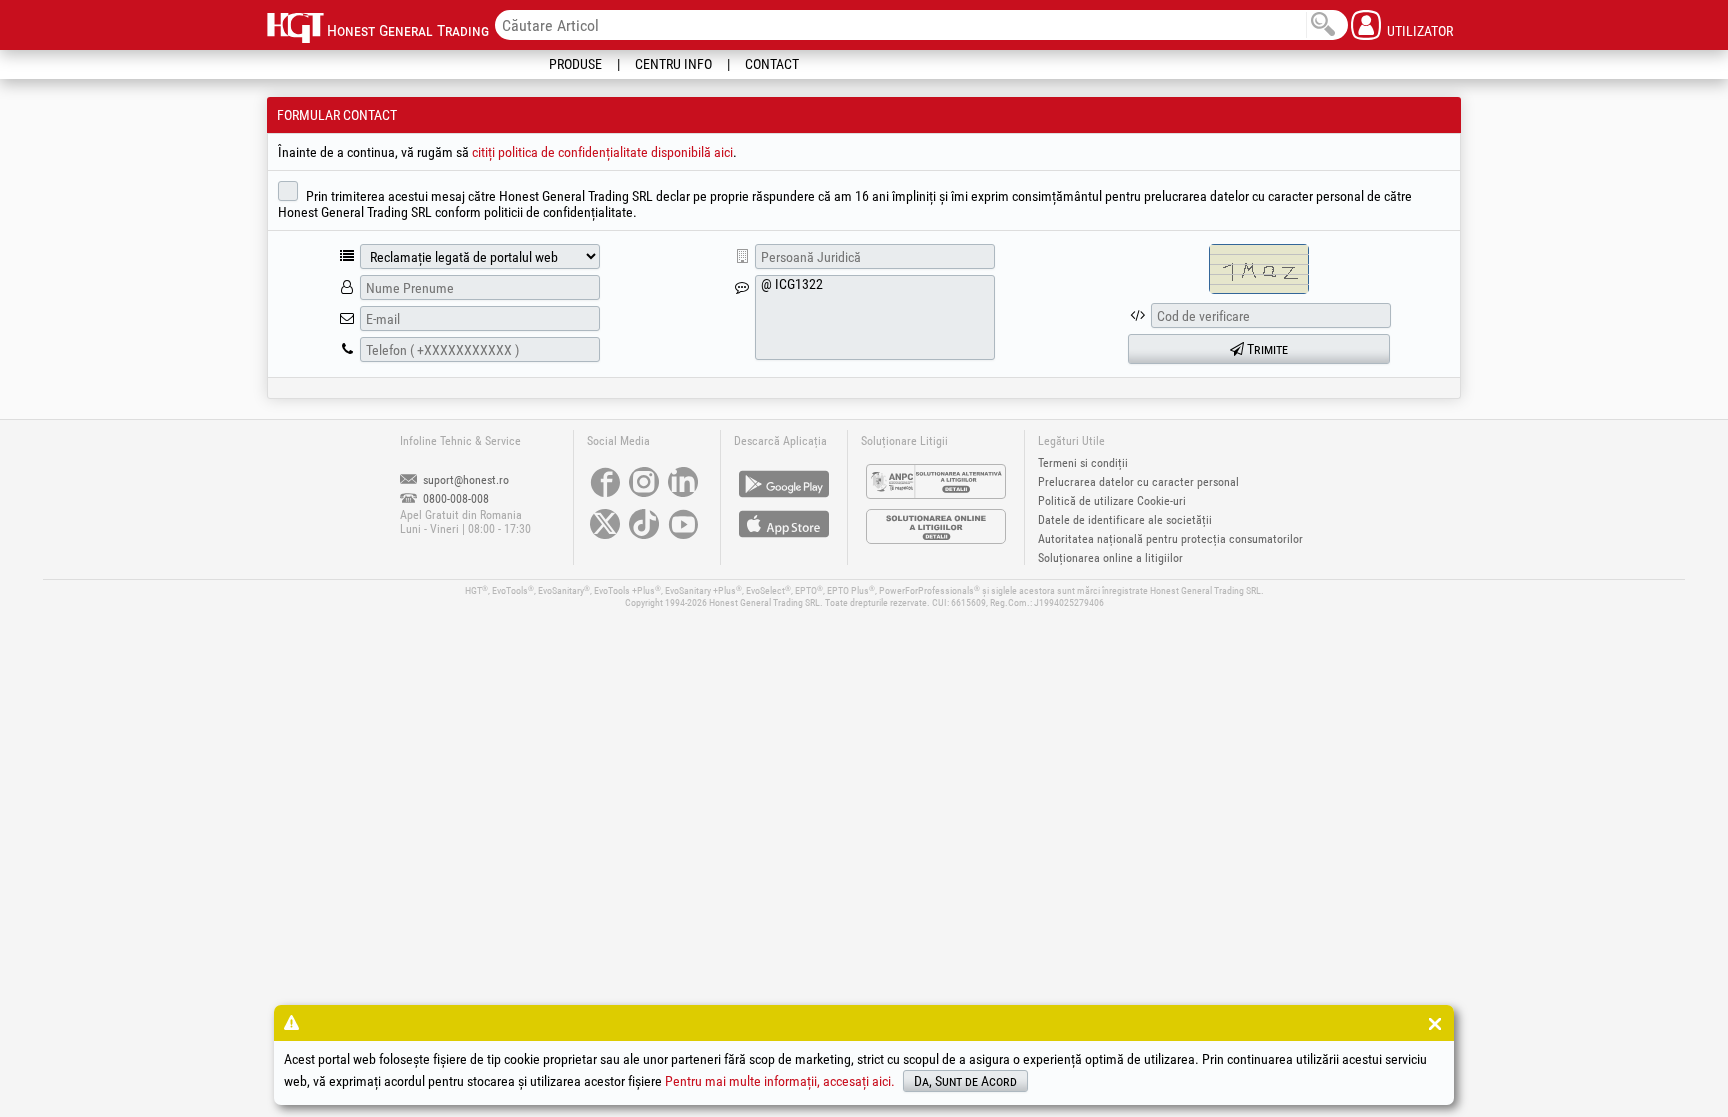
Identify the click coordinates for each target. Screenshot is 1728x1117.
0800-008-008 (454, 499)
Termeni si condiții (1083, 463)
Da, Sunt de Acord (965, 1081)
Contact (772, 64)
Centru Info (673, 64)
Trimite (1266, 349)
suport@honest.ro (464, 480)
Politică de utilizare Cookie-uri (1112, 501)
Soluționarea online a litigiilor (1110, 558)
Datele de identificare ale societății (1125, 520)
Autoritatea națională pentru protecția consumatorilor (1170, 539)
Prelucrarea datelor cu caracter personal (1138, 482)
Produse (575, 64)
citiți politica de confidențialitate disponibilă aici (602, 152)
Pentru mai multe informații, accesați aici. (780, 1081)
